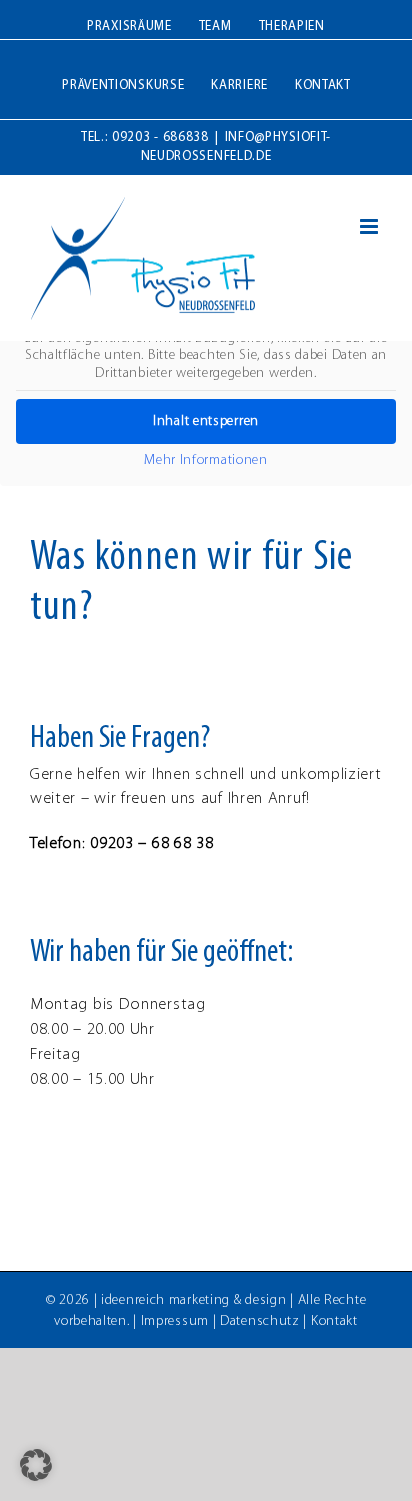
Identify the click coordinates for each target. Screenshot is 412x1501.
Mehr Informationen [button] (206, 460)
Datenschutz (260, 1321)
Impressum (175, 1321)
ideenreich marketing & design (193, 1300)
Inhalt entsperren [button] (206, 421)
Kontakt (334, 1321)
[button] (36, 1465)
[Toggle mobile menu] (371, 226)
